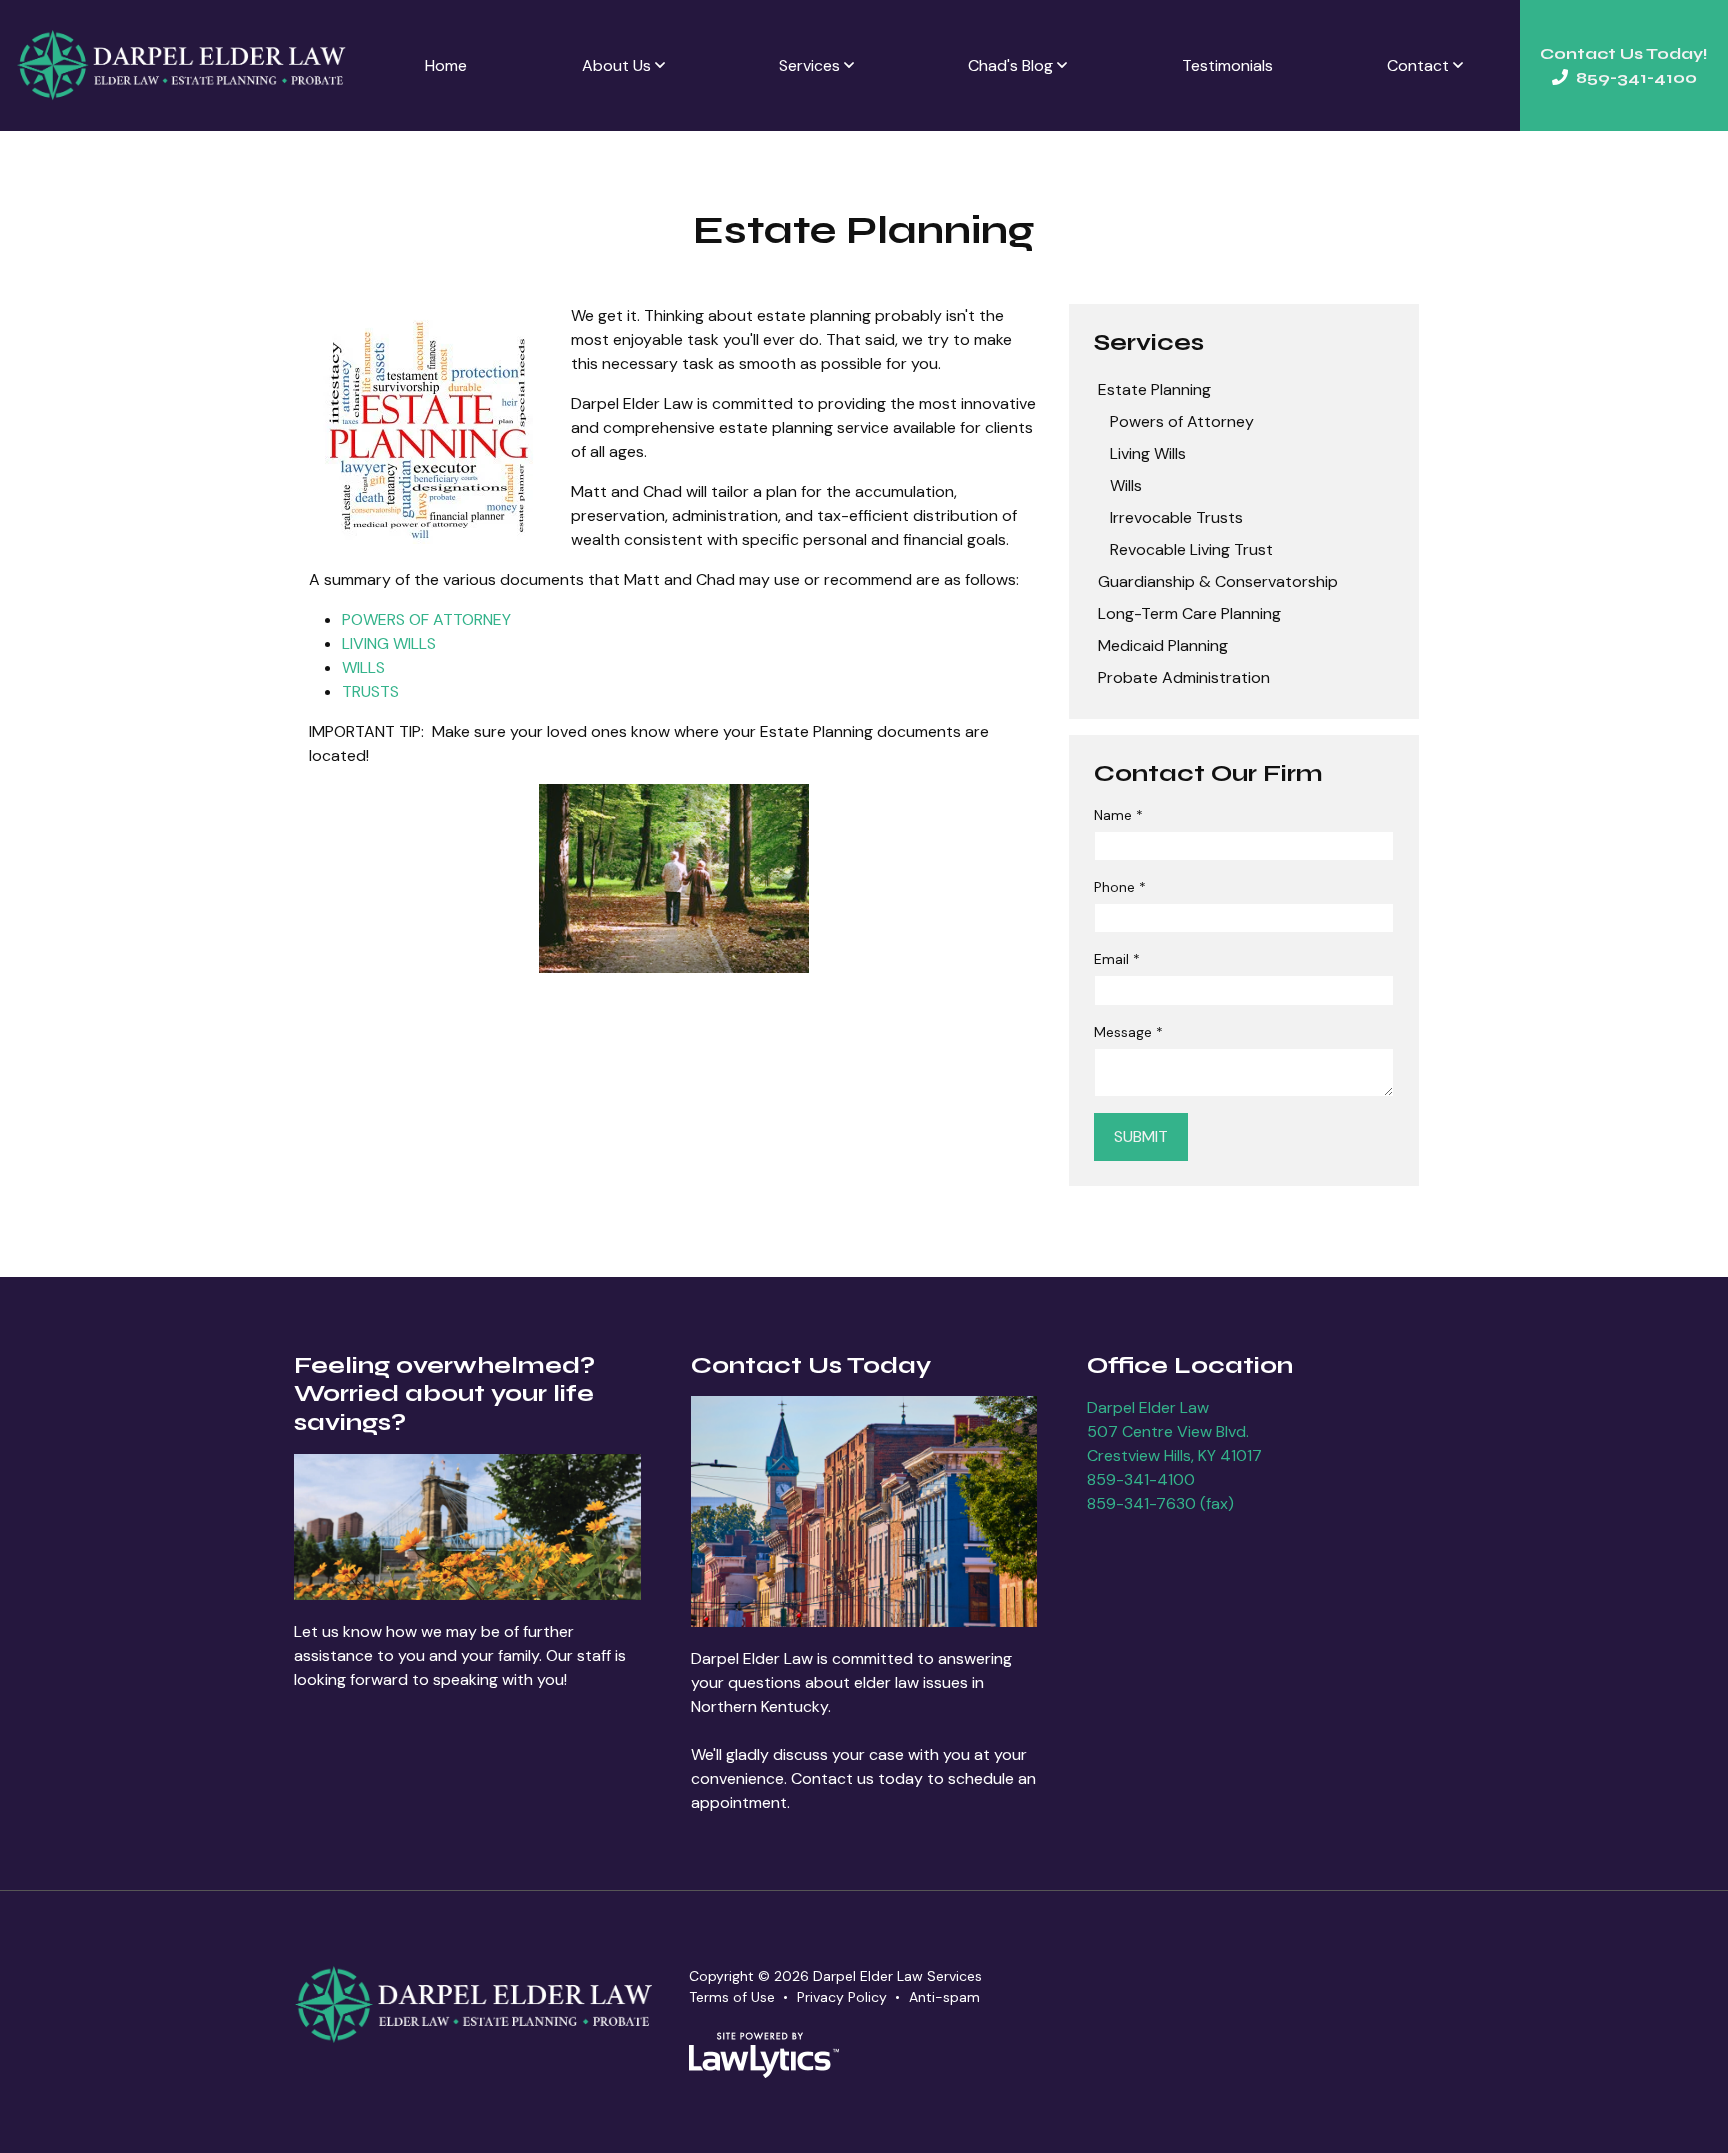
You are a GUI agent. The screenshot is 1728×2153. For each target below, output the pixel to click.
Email (1117, 959)
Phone (1120, 887)
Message (1128, 1032)
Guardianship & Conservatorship (1218, 581)
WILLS (363, 667)
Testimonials (1227, 65)
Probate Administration (1184, 677)
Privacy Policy (842, 1997)
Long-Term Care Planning (1189, 613)
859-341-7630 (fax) (1160, 1503)
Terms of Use (732, 1997)
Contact (1418, 65)
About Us (616, 65)
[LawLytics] (764, 2055)
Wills (1126, 485)
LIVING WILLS (389, 643)
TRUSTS (370, 691)
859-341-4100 (1141, 1479)
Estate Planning (1154, 389)
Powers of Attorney (1182, 421)
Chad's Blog (1010, 65)
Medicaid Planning (1163, 645)
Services (809, 65)
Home (446, 65)
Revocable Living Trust (1191, 549)
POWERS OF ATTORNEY (426, 619)
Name (1118, 815)
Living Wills (1148, 453)
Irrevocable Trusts (1176, 517)
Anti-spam (944, 1997)
